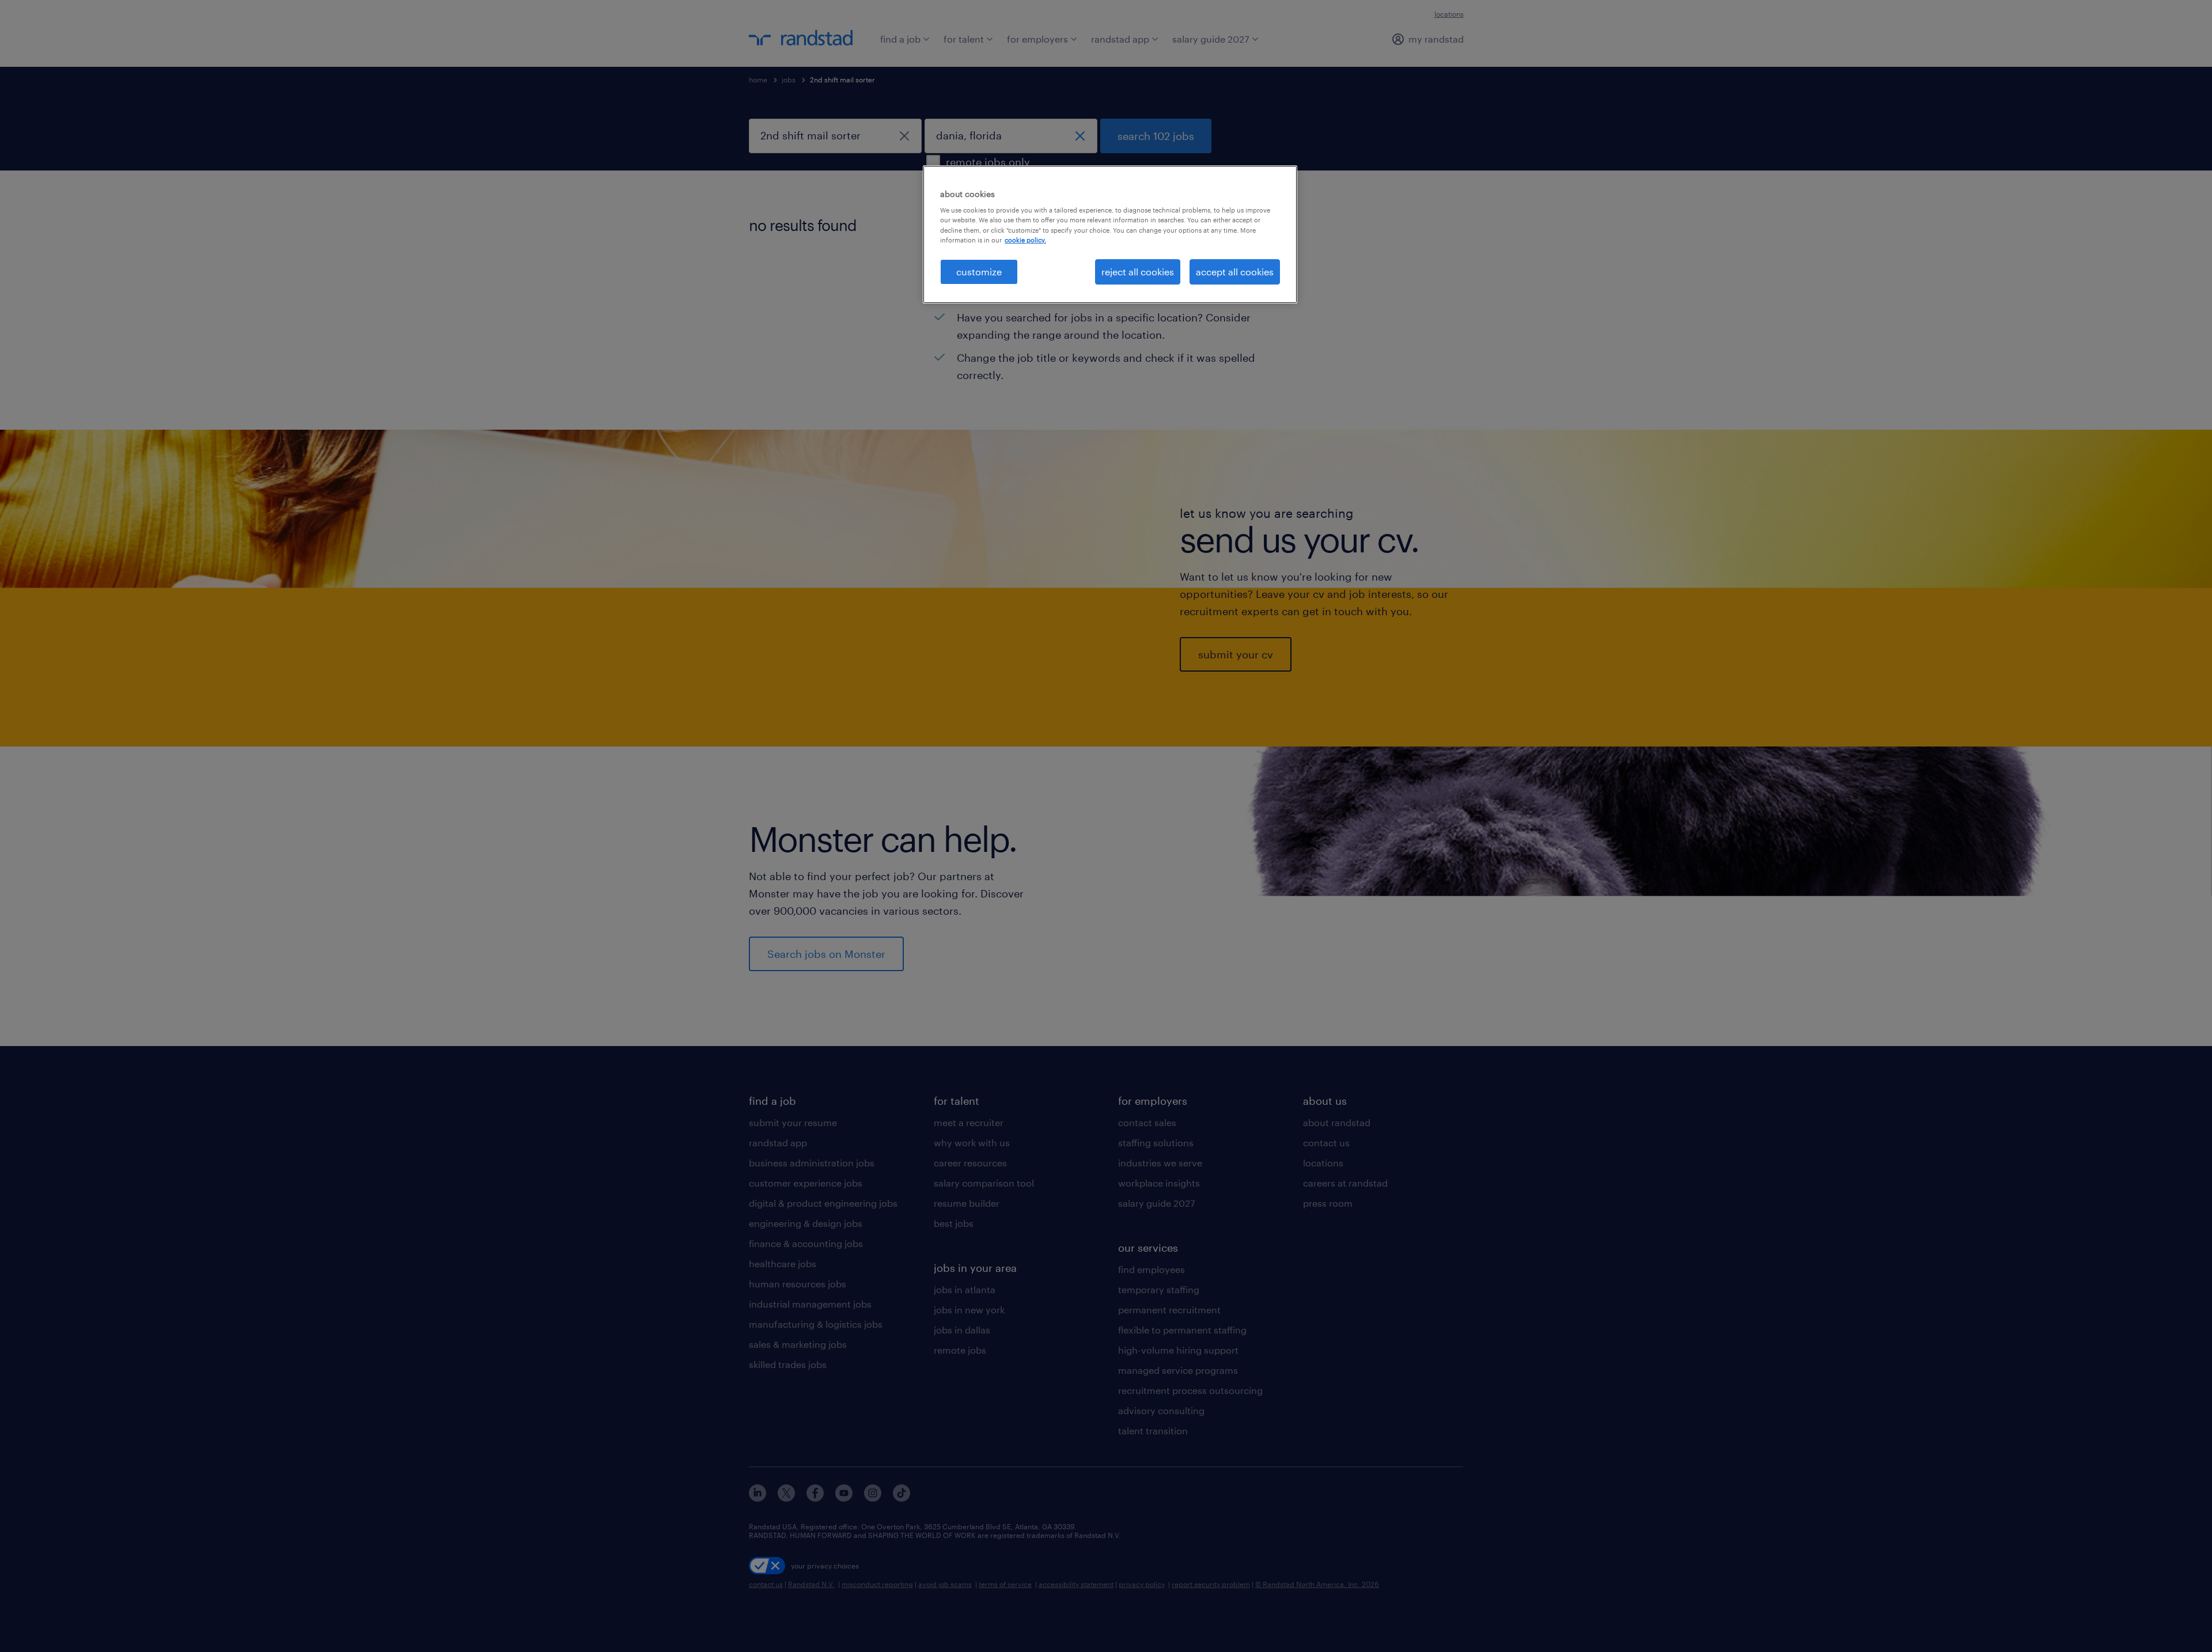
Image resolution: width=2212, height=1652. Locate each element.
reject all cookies (1138, 272)
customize (979, 272)
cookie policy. (1025, 240)
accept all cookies (1235, 272)
